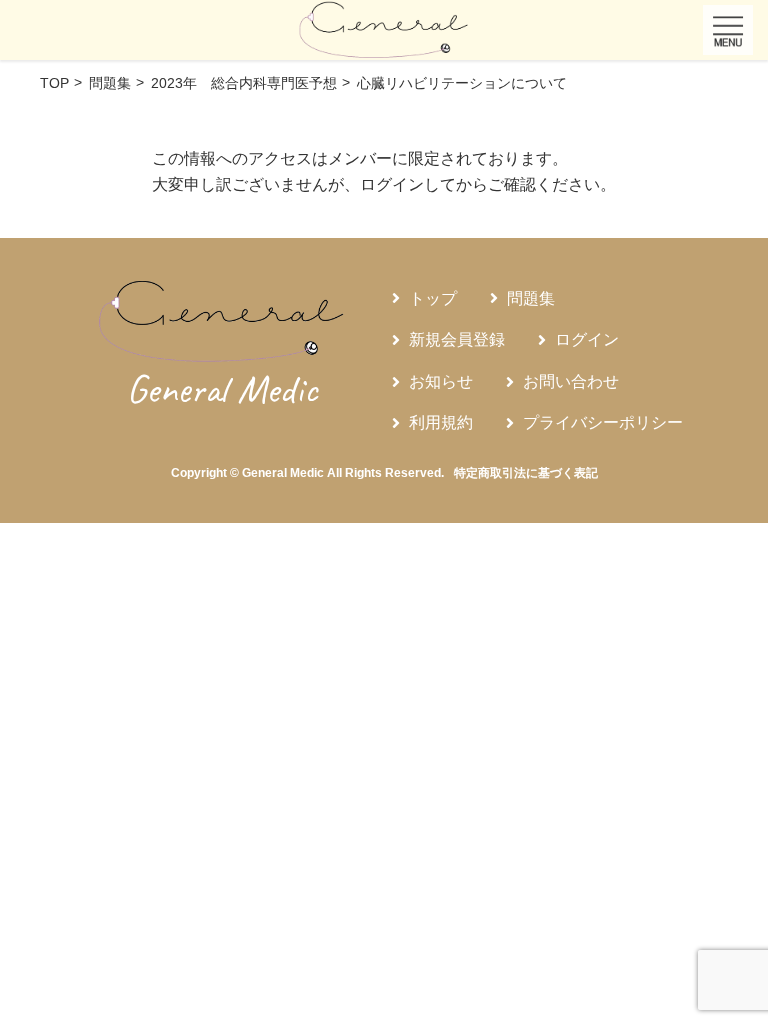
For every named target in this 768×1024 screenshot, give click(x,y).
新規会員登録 (457, 339)
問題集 (531, 298)
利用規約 (441, 422)
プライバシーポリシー (603, 422)
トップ (433, 298)
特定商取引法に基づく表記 (526, 473)
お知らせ (441, 381)
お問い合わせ (571, 381)
